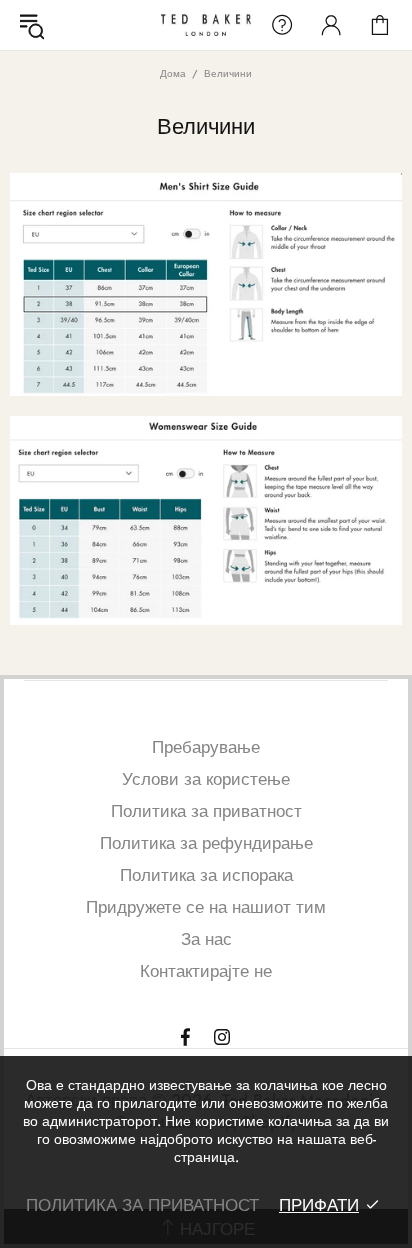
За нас (206, 939)
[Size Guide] (206, 284)
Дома (173, 73)
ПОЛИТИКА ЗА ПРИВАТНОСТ (142, 1205)
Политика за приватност (206, 811)
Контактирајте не (206, 971)
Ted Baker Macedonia (206, 24)
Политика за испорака (206, 875)
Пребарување (206, 747)
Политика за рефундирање (206, 843)
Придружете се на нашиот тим (206, 907)
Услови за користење (206, 779)
